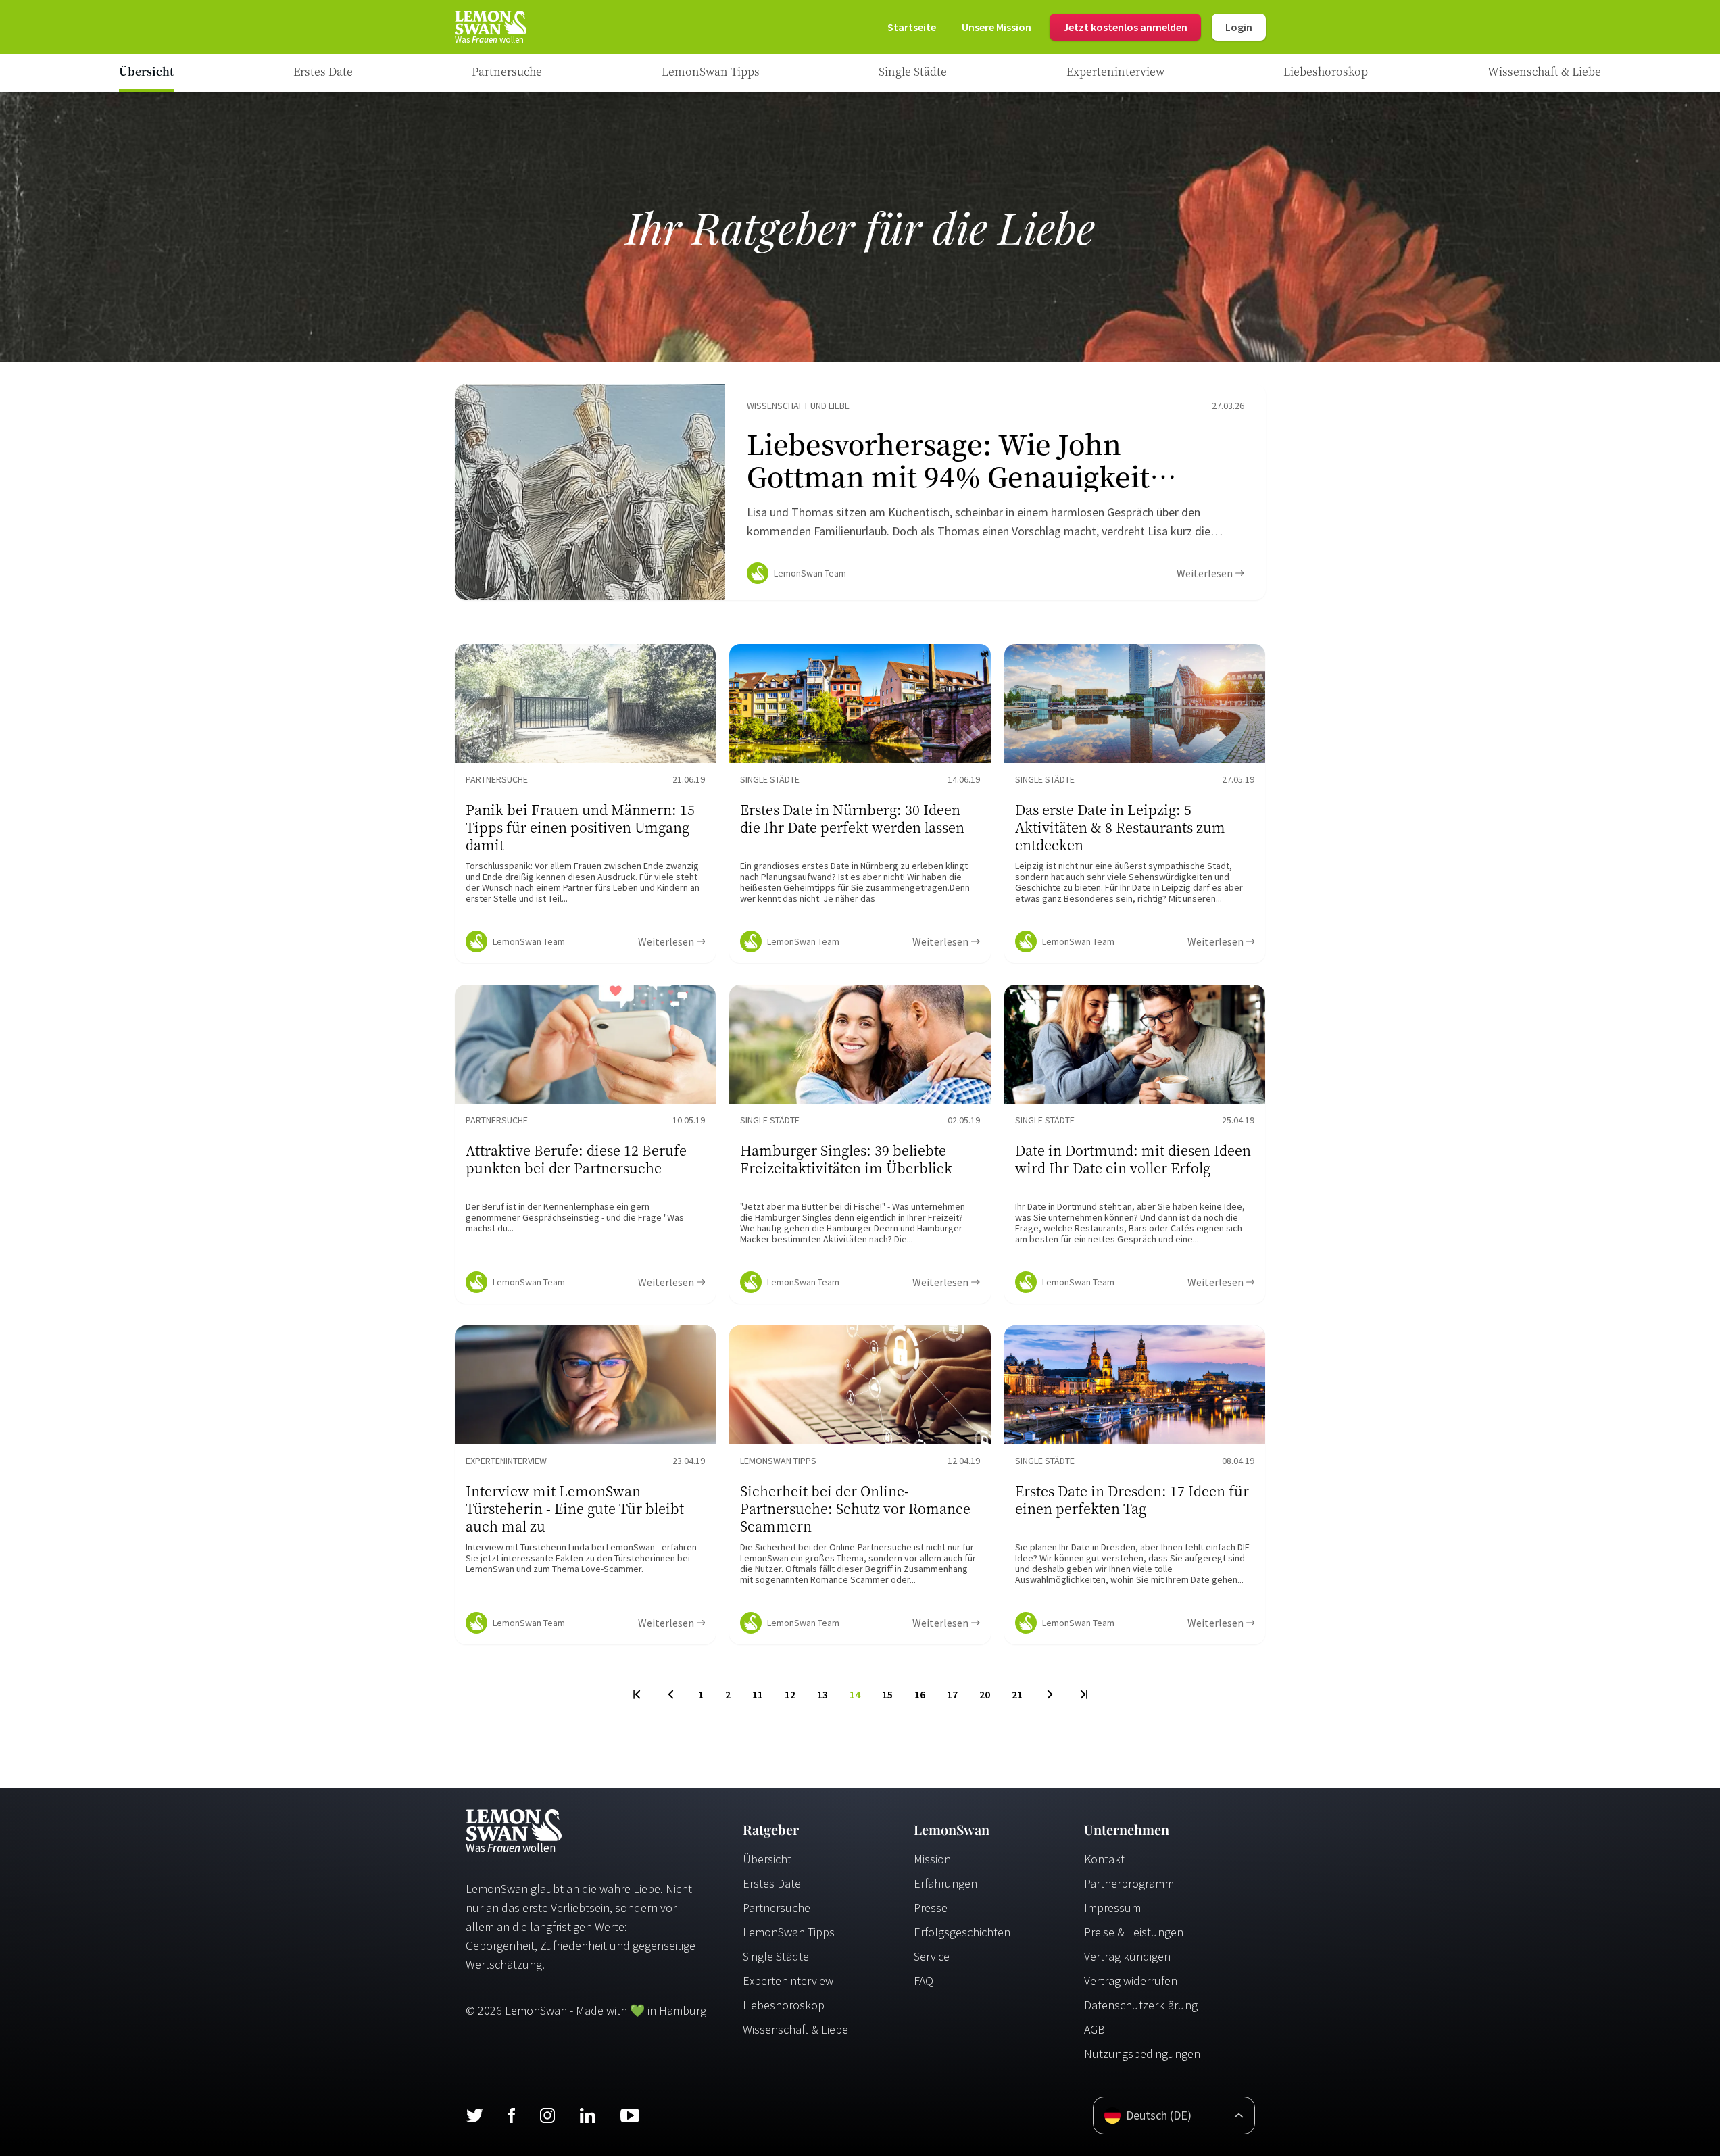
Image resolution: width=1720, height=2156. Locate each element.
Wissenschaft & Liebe (795, 2029)
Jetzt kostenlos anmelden (1125, 27)
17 (952, 1694)
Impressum (1112, 1908)
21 (1017, 1694)
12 (790, 1694)
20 (985, 1694)
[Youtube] (630, 2115)
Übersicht (767, 1859)
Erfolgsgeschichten (962, 1932)
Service (932, 1956)
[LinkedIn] (587, 2115)
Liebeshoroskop (784, 2005)
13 (822, 1694)
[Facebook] (511, 2115)
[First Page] (638, 1694)
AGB (1095, 2029)
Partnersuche (777, 1908)
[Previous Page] (671, 1694)
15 (887, 1694)
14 (855, 1694)
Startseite (912, 27)
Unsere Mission (997, 27)
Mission (932, 1859)
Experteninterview (788, 1981)
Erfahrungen (945, 1883)
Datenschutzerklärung (1141, 2005)
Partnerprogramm (1129, 1883)
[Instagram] (547, 2115)
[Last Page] (1083, 1694)
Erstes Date (772, 1883)
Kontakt (1104, 1859)
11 (758, 1694)
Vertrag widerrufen (1131, 1981)
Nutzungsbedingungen (1142, 2054)
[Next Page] (1050, 1694)
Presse (931, 1908)
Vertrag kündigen (1127, 1956)
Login (1239, 27)
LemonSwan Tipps (789, 1932)
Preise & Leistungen (1134, 1932)
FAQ (924, 1981)
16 (920, 1694)
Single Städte (776, 1956)
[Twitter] (474, 2115)
